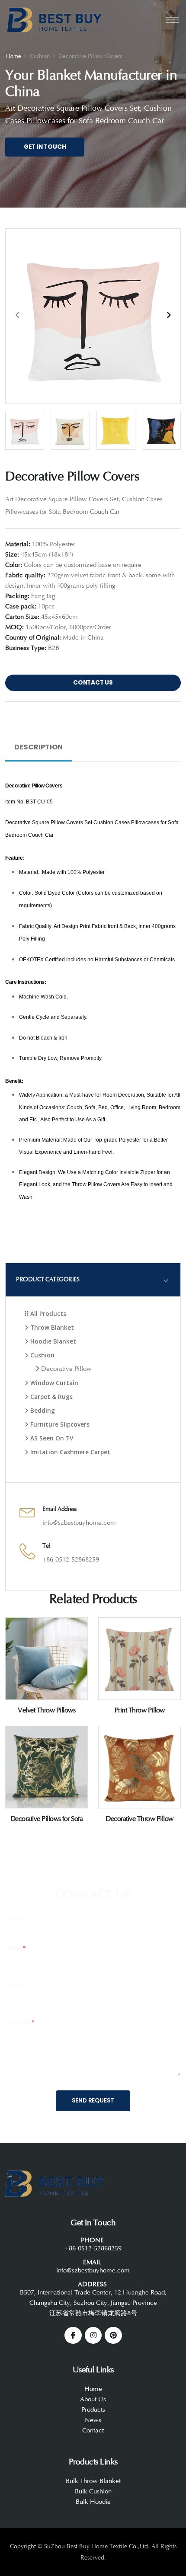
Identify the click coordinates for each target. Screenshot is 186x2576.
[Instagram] (93, 2336)
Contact (93, 2430)
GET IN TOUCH (45, 147)
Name (14, 1918)
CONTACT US (93, 683)
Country (16, 1986)
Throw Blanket (51, 1327)
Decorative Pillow (66, 1369)
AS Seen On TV (51, 1438)
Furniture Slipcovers (59, 1424)
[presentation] (18, 315)
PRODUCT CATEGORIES (48, 1279)
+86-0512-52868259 (71, 1560)
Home (14, 56)
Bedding (42, 1410)
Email (16, 1948)
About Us (93, 2399)
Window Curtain (53, 1383)
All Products (47, 1314)
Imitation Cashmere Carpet (69, 1452)
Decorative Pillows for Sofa (47, 1819)
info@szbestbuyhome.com (79, 1523)
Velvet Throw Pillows (46, 1710)
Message (20, 2022)
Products (93, 2410)
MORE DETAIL (46, 1696)
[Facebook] (73, 2336)
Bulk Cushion (93, 2491)
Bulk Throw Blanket (93, 2481)
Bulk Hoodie (93, 2502)
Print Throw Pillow (140, 1710)
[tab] (93, 1279)
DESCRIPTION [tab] (38, 747)
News (93, 2420)
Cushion (42, 1355)
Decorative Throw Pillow (139, 1819)
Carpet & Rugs (51, 1397)
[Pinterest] (113, 2336)
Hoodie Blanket (52, 1341)
